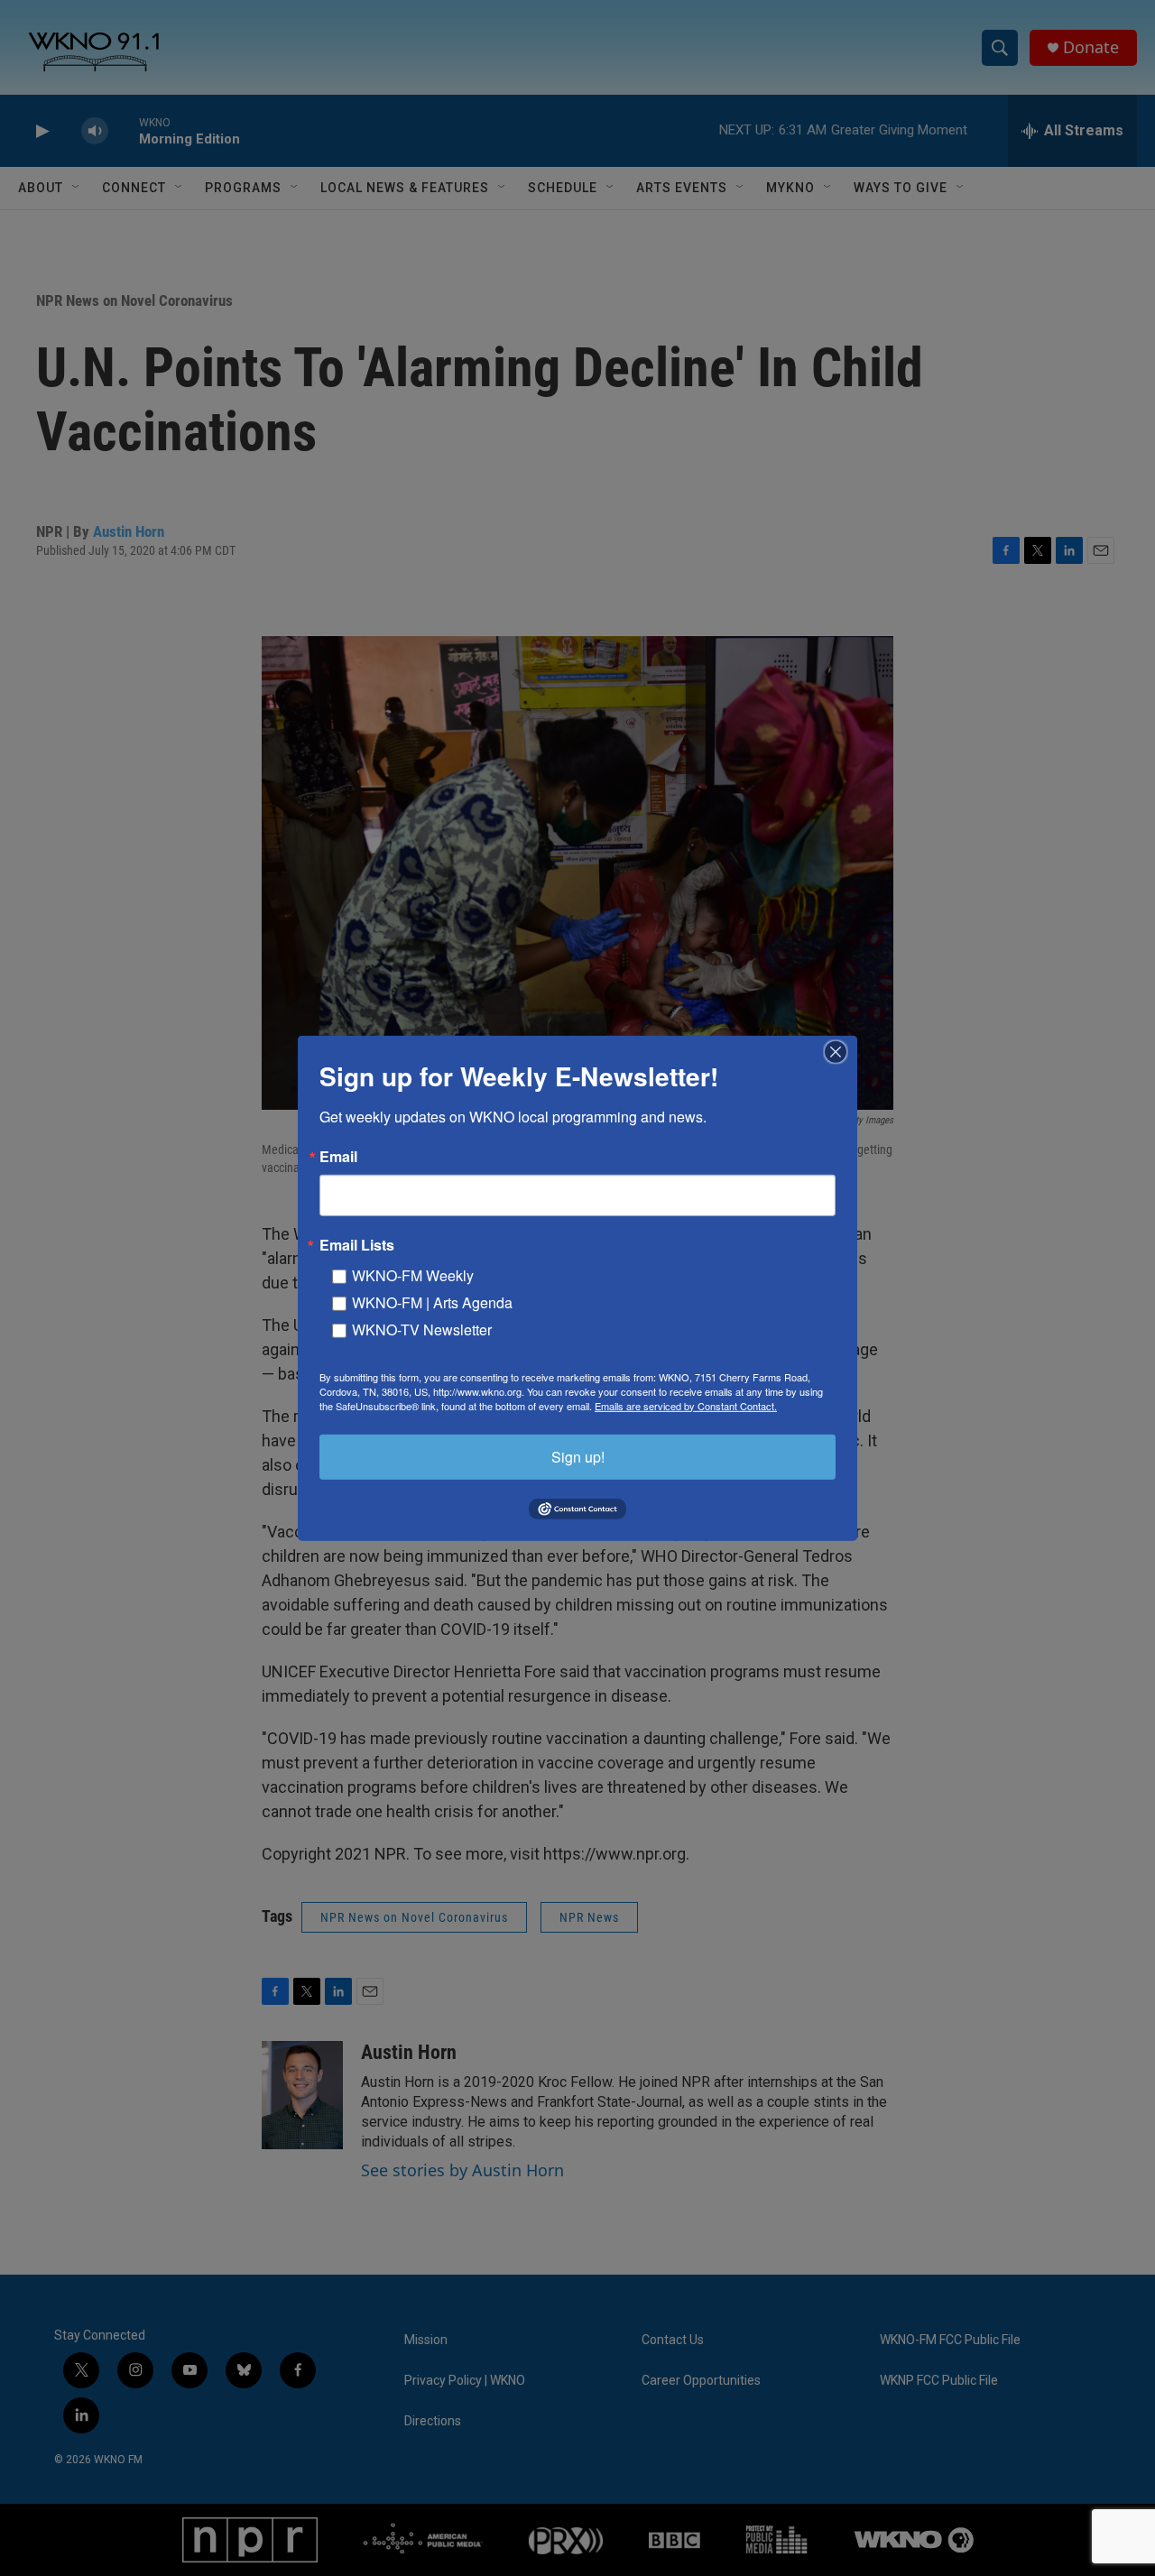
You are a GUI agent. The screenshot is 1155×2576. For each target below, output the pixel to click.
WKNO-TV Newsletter (422, 1329)
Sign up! (578, 1456)
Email (338, 1156)
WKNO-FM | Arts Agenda (432, 1302)
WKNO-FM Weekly (413, 1274)
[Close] (841, 1051)
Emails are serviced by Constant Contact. (686, 1405)
